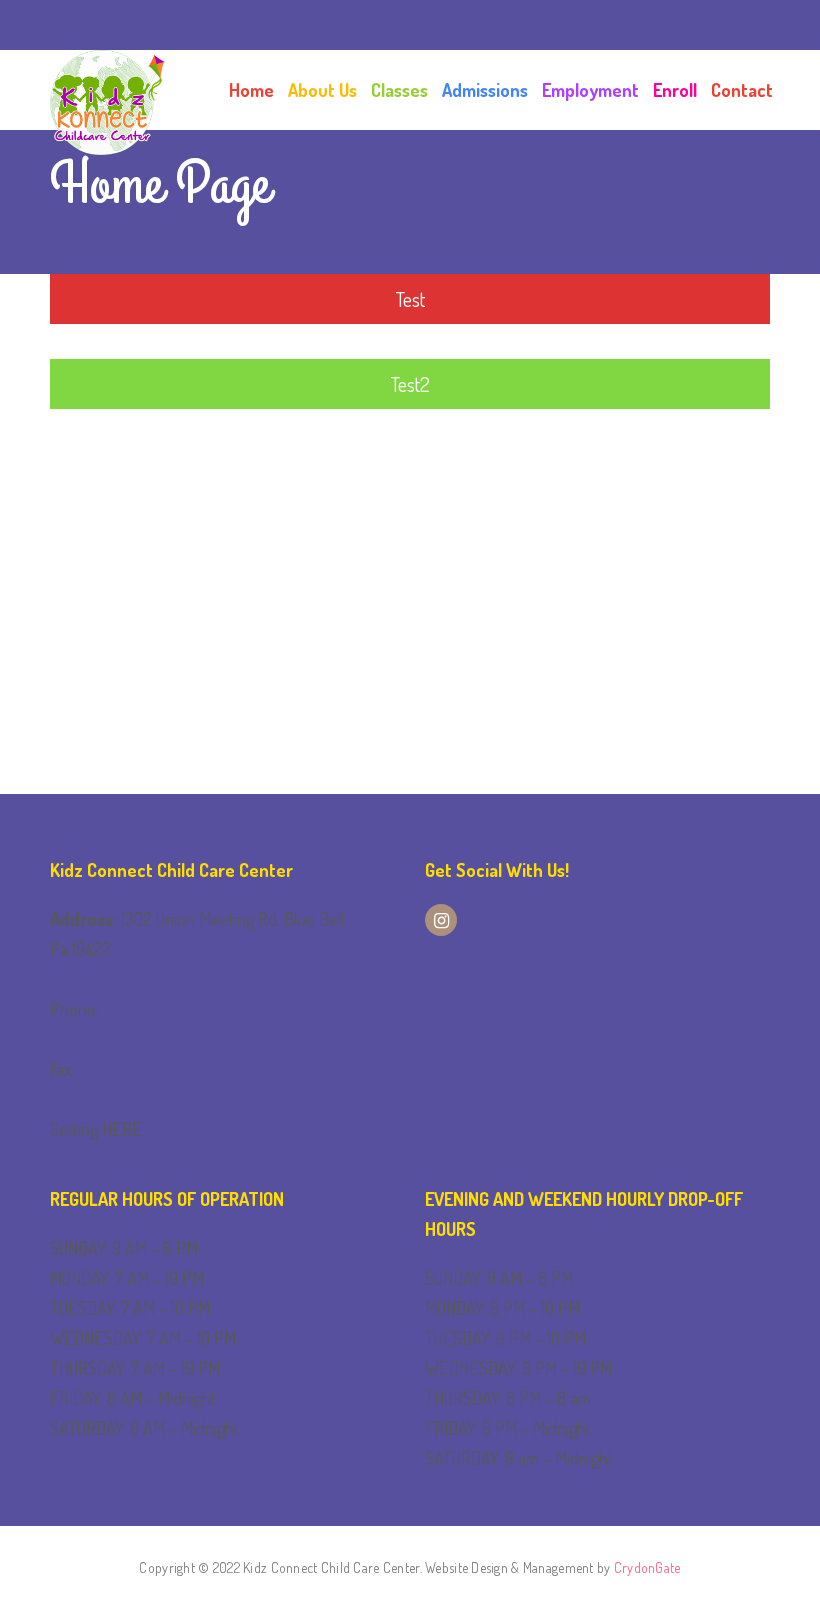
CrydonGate (647, 1567)
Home (251, 90)
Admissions (485, 90)
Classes (399, 90)
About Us (322, 90)
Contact (742, 90)
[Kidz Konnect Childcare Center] (107, 90)
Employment (590, 90)
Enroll (675, 90)
